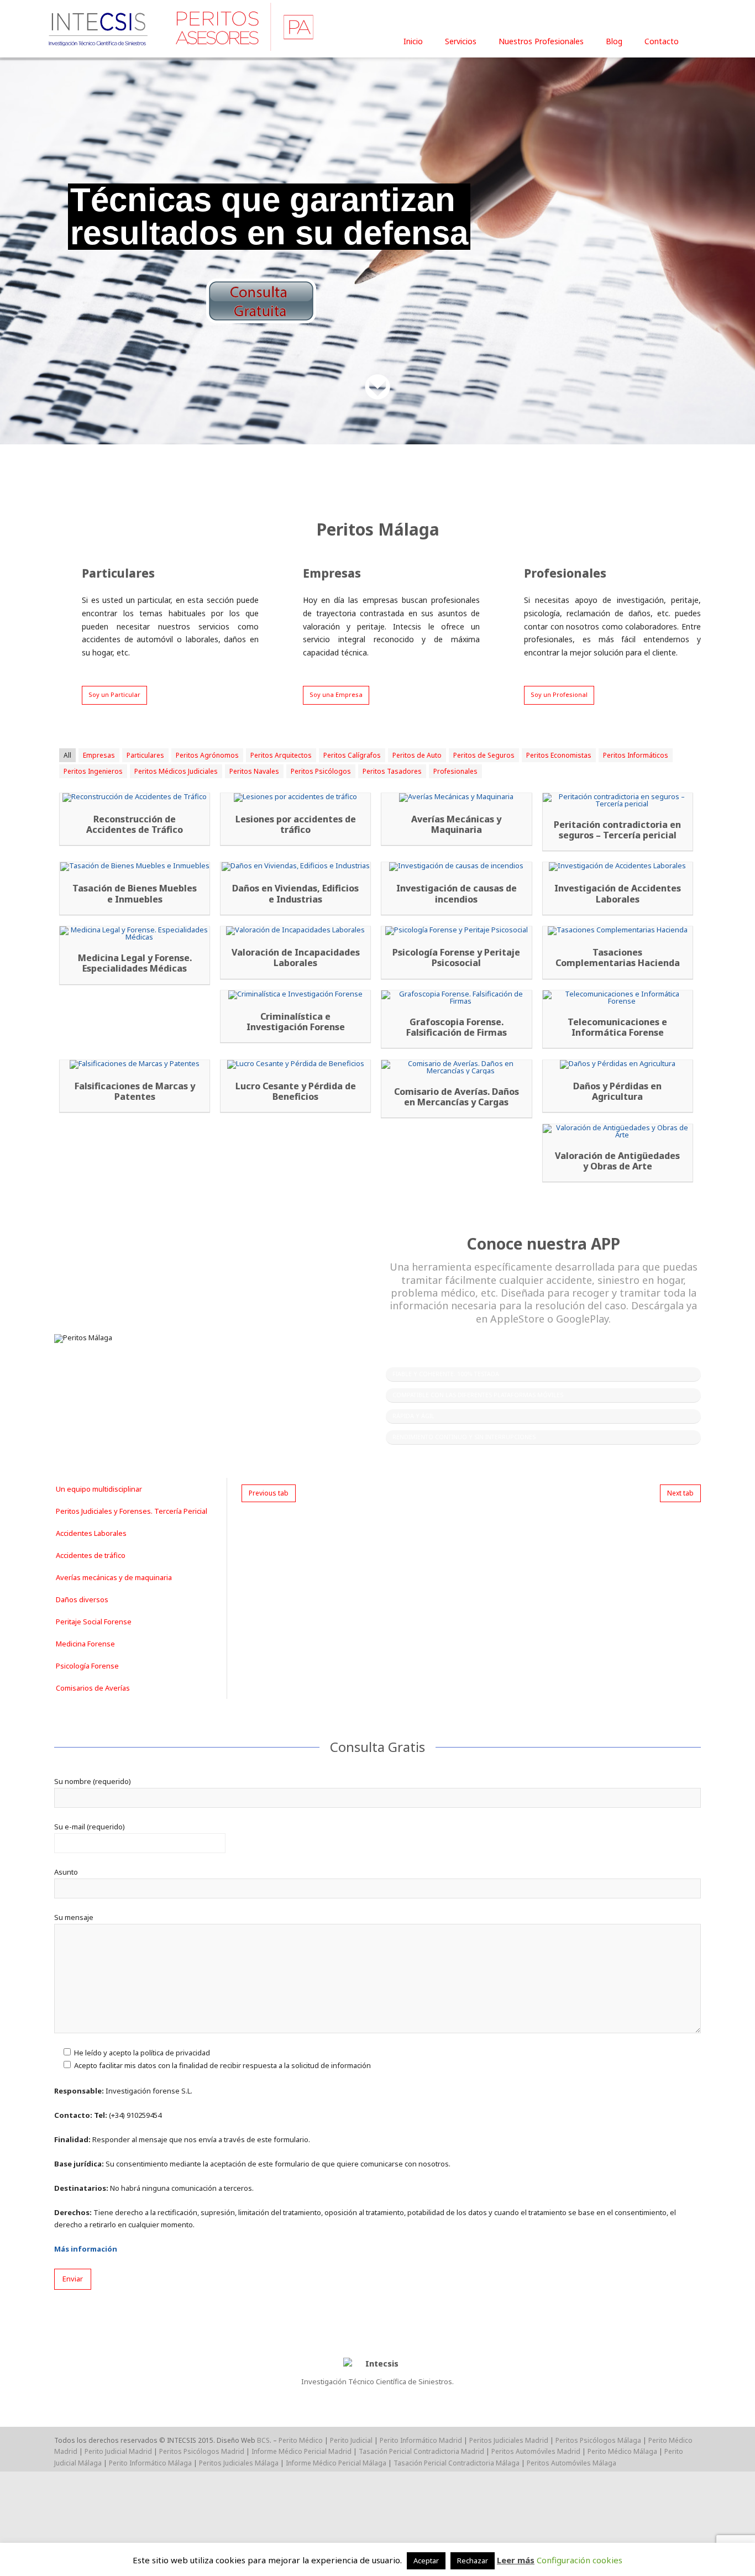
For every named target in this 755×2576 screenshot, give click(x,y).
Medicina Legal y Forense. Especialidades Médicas (135, 963)
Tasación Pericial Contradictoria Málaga (457, 2463)
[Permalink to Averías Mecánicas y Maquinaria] (456, 798)
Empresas (99, 755)
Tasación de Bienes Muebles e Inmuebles (135, 894)
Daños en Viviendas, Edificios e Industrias (295, 894)
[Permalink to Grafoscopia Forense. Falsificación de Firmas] (456, 998)
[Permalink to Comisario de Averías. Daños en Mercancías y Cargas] (456, 1067)
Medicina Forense (85, 1644)
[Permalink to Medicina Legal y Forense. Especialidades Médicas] (135, 933)
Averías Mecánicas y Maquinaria (456, 825)
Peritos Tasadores (392, 771)
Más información (86, 2249)
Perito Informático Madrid (421, 2440)
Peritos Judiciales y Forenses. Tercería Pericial (132, 1511)
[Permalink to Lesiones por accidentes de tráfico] (295, 798)
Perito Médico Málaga (622, 2451)
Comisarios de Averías (93, 1688)
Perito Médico (301, 2440)
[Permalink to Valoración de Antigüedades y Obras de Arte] (618, 1131)
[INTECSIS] (184, 27)
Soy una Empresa (336, 694)
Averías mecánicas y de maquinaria (114, 1577)
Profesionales (455, 771)
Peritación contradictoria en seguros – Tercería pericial (617, 830)
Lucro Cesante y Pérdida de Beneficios (296, 1092)
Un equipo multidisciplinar (99, 1489)
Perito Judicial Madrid (118, 2451)
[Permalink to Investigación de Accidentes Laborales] (618, 867)
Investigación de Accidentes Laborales (618, 894)
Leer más (516, 2560)
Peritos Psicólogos (321, 771)
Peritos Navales (254, 771)
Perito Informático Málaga (150, 2463)
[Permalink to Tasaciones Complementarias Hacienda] (618, 931)
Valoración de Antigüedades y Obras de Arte (617, 1161)
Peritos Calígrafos (352, 755)
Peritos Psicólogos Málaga (598, 2440)
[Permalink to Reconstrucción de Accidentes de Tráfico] (135, 798)
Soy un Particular (114, 694)
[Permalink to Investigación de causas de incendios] (456, 867)
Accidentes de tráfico (91, 1555)
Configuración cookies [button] (580, 2560)
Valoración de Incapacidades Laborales (296, 958)
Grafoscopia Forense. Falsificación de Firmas (457, 1027)
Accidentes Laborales (91, 1533)
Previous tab (269, 1493)
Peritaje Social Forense (94, 1622)
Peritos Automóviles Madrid (536, 2451)
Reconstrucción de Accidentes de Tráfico (135, 825)
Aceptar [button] (426, 2561)
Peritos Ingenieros (93, 771)
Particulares (145, 755)
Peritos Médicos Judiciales (176, 771)
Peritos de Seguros (484, 755)
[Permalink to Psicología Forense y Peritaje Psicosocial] (456, 931)
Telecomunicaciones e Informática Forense (617, 1027)
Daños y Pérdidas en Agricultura (617, 1092)
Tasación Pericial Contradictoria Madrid (421, 2451)
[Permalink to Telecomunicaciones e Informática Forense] (618, 998)
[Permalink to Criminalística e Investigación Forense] (295, 995)
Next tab (680, 1493)
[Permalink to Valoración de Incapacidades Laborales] (295, 931)
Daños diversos (82, 1599)
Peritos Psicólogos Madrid (202, 2451)
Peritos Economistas (559, 755)
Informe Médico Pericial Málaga (336, 2463)
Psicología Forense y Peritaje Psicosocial (456, 958)
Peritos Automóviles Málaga (572, 2463)
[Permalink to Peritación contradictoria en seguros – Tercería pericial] (618, 800)
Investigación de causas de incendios (457, 894)
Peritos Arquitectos (281, 755)
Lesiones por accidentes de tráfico (296, 825)
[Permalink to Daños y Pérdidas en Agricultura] (618, 1064)
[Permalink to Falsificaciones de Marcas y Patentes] (135, 1064)
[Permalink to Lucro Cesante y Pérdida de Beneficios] (295, 1064)
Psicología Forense (87, 1666)
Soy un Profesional (559, 694)
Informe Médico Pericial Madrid (302, 2451)
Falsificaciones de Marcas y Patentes (135, 1092)
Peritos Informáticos (636, 755)
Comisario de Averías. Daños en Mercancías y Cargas (457, 1097)
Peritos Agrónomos (207, 755)
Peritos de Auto (417, 755)
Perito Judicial (351, 2440)
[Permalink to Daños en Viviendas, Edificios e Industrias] (295, 867)
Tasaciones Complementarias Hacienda (618, 958)
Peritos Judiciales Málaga (239, 2463)
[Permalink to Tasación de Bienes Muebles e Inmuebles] (135, 867)
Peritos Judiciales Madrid (509, 2440)
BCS (263, 2440)
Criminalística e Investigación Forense (296, 1022)
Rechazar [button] (473, 2561)
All (67, 755)
